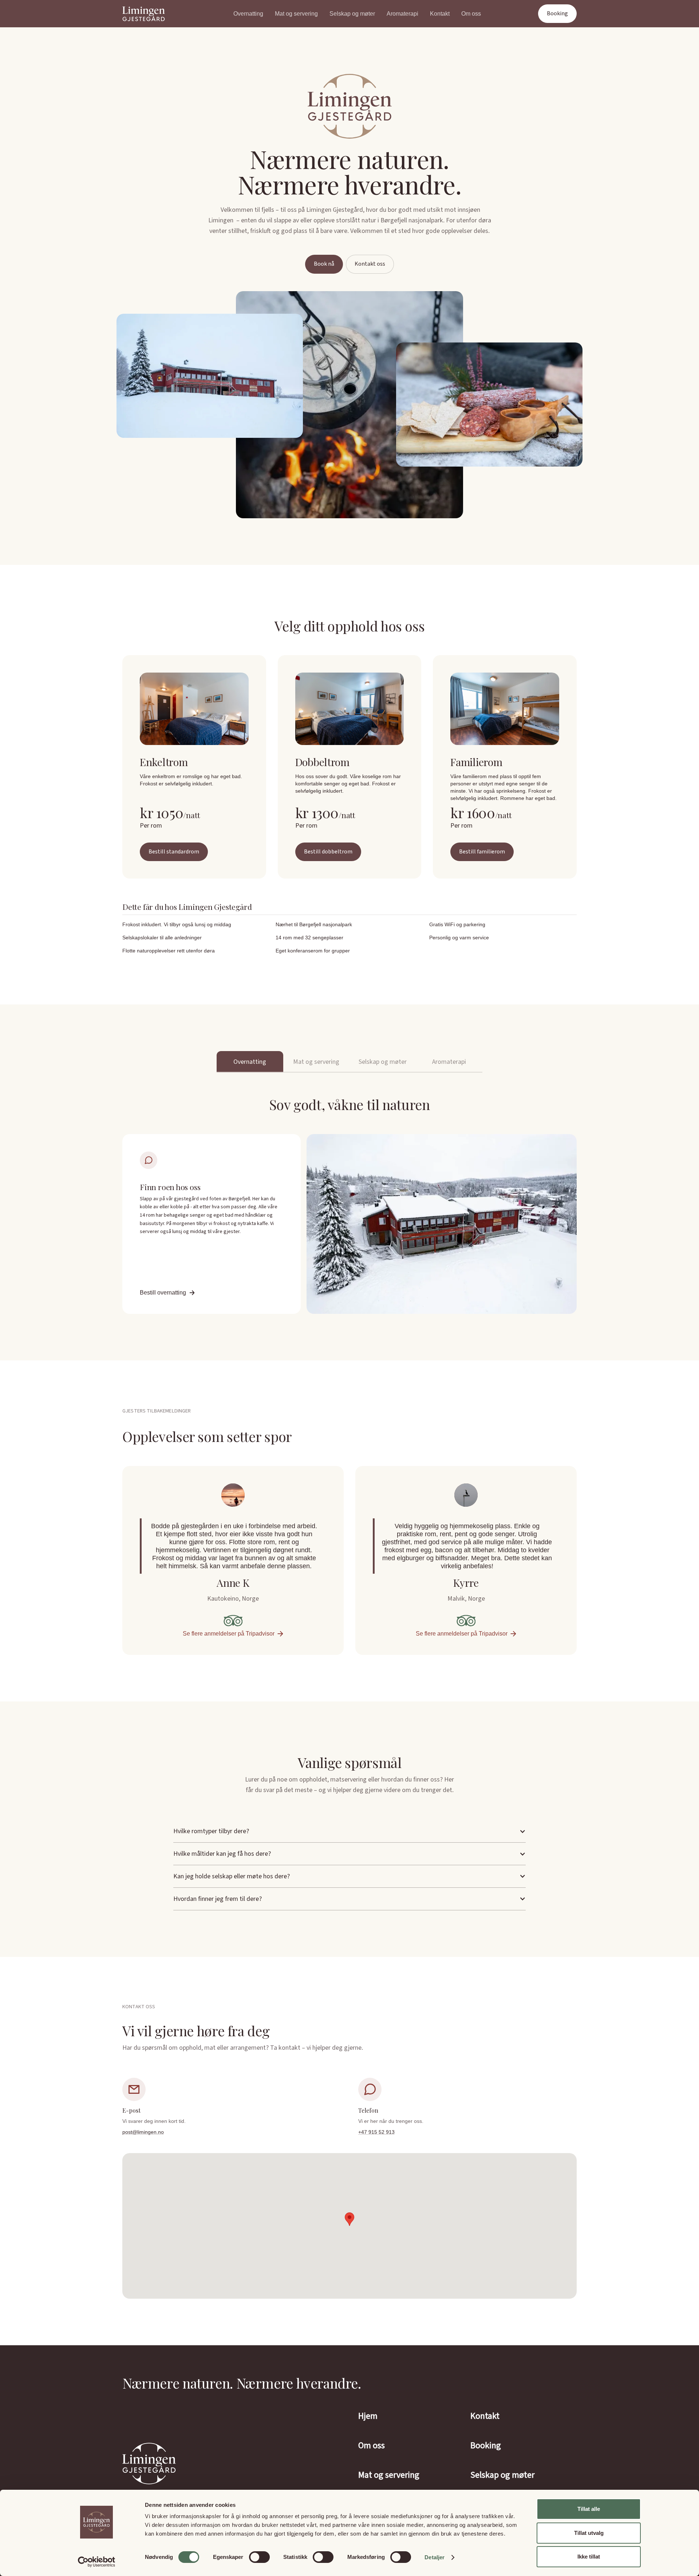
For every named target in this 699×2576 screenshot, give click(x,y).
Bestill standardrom (174, 852)
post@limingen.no (143, 2132)
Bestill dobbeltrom (328, 852)
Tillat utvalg (589, 2533)
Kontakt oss (370, 264)
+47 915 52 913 (376, 2132)
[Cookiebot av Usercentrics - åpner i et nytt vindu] (97, 2562)
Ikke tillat (589, 2557)
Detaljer (435, 2557)
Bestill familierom (482, 852)
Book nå (324, 264)
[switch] (259, 2557)
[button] (349, 1831)
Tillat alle (589, 2509)
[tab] (250, 1062)
